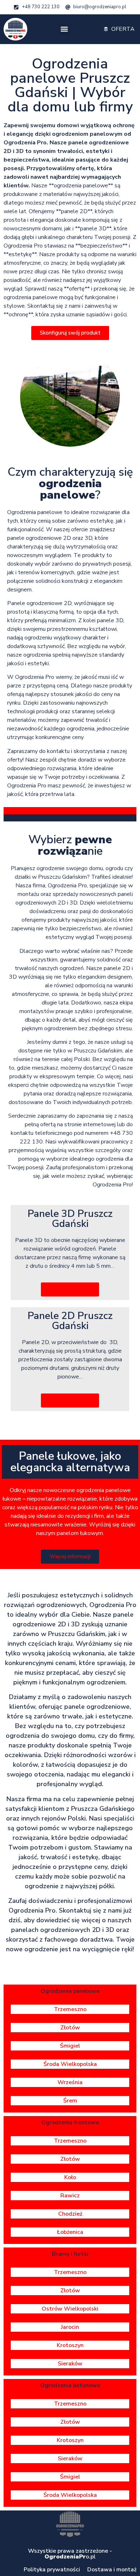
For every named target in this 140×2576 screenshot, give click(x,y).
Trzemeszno (70, 2009)
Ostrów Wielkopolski (70, 2309)
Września (70, 2082)
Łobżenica (70, 2232)
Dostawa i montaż (112, 2570)
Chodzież (70, 2214)
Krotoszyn (70, 2345)
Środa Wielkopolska (70, 2064)
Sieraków (70, 2364)
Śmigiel (70, 2046)
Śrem (70, 2101)
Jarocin (70, 2327)
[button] (64, 29)
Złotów (70, 2028)
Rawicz (70, 2196)
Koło (70, 2177)
